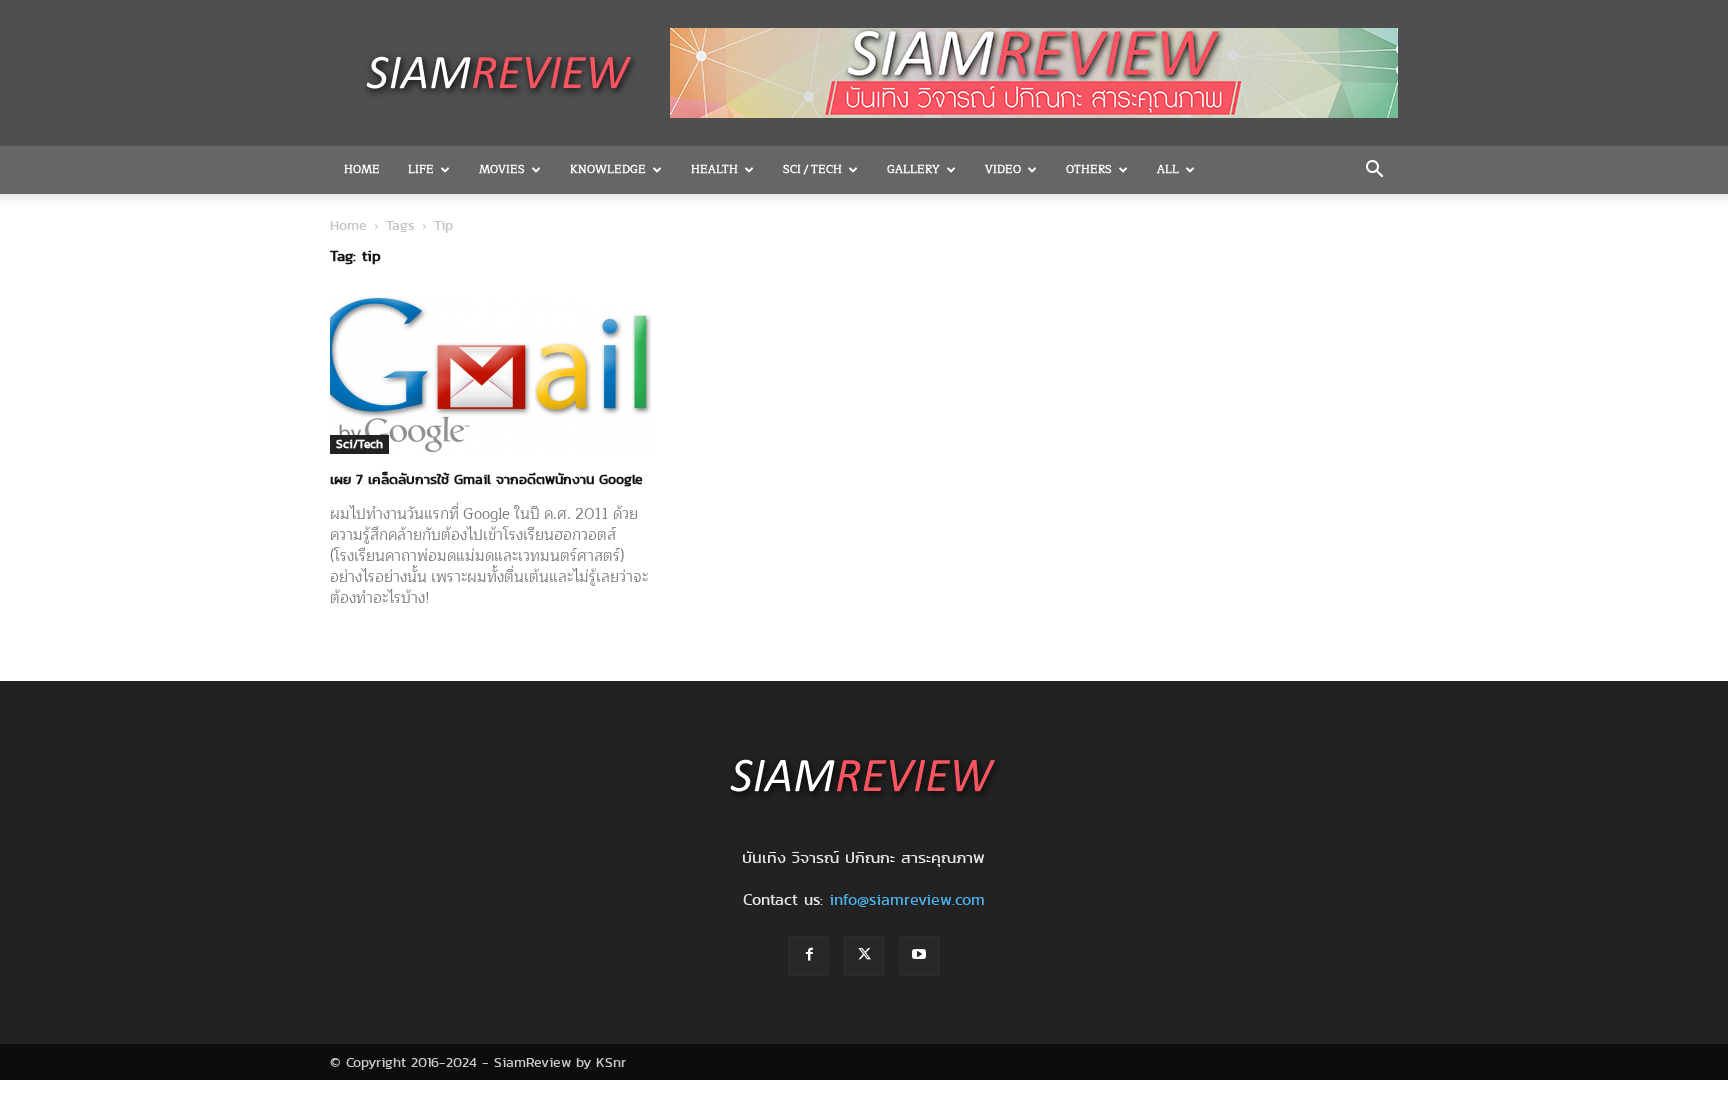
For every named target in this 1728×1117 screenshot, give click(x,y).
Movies (502, 169)
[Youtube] (919, 956)
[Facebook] (809, 956)
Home (362, 169)
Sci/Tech (359, 443)
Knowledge (608, 169)
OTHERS (1089, 169)
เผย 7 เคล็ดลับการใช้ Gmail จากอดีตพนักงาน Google (486, 479)
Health (714, 169)
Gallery (913, 169)
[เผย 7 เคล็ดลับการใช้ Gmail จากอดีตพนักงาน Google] (492, 374)
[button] (1374, 171)
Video (1003, 169)
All (1168, 169)
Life (421, 169)
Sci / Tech (812, 169)
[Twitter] (864, 956)
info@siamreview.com (907, 899)
